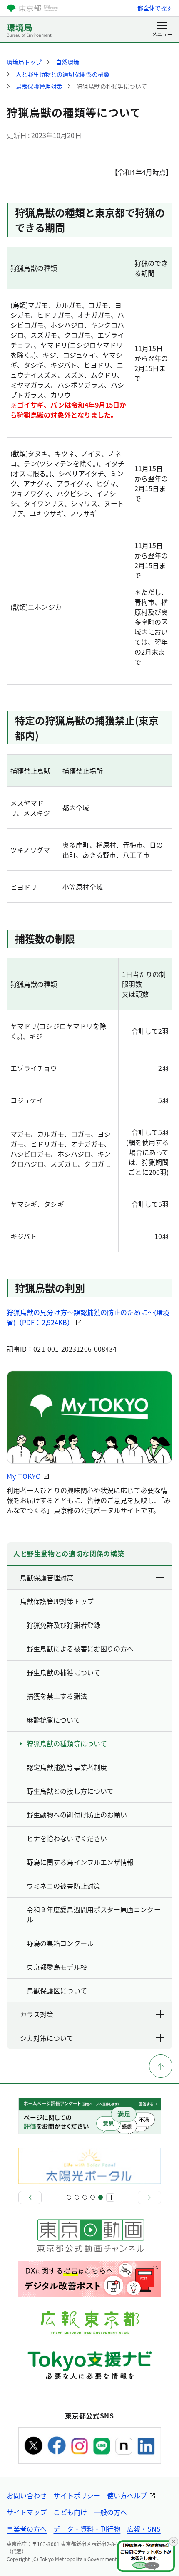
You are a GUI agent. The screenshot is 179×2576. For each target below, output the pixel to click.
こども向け (70, 2512)
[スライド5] (101, 2197)
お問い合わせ (27, 2495)
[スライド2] (77, 2197)
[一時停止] (110, 2198)
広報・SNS (144, 2529)
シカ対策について (47, 2038)
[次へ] (149, 2198)
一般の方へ (110, 2512)
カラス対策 (37, 2014)
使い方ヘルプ (127, 2495)
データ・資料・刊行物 (87, 2529)
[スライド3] (85, 2197)
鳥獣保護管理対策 (47, 1577)
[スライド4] (93, 2197)
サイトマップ (27, 2512)
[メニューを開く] (162, 30)
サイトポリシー (77, 2495)
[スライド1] (69, 2197)
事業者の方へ (27, 2529)
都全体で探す (155, 8)
